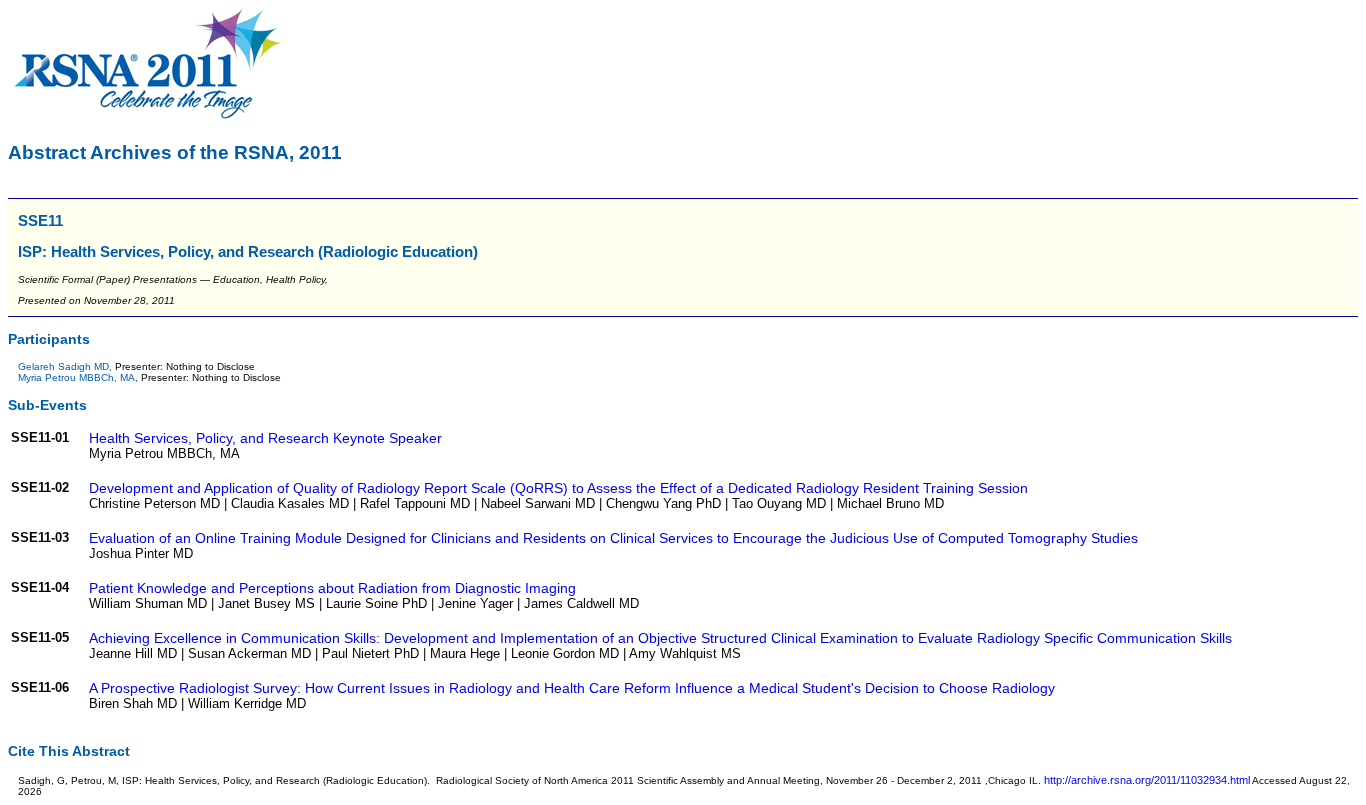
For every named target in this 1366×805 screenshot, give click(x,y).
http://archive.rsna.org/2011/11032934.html (1147, 780)
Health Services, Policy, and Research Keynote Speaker (265, 438)
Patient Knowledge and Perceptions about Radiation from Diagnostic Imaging (332, 588)
